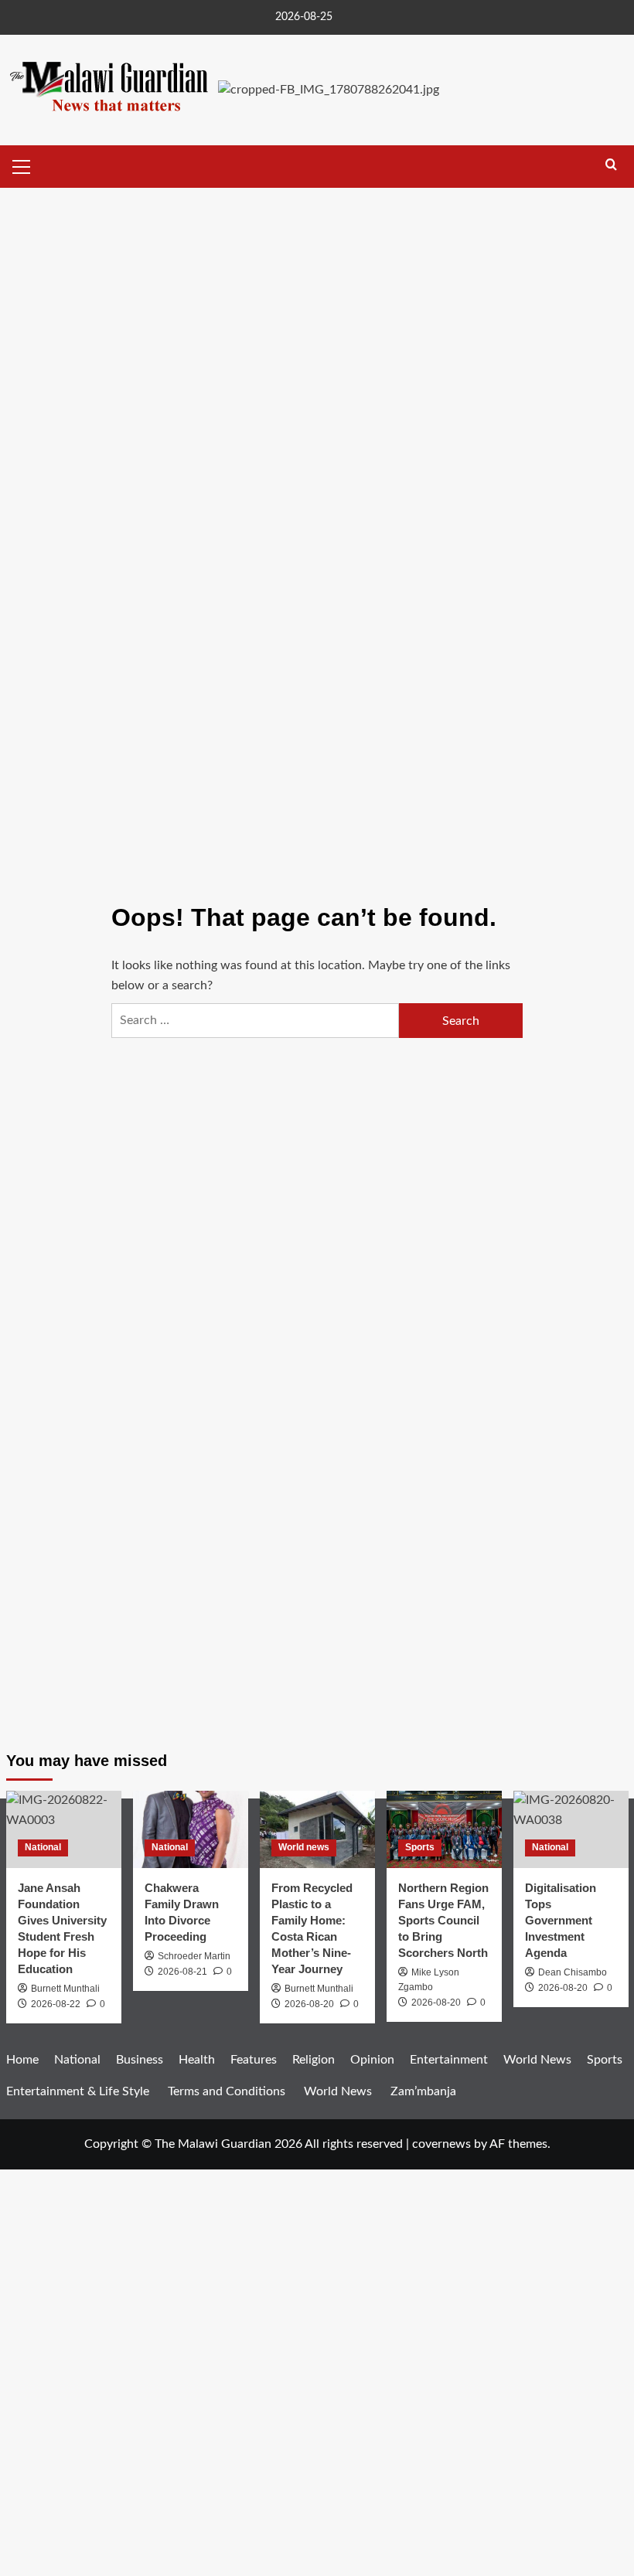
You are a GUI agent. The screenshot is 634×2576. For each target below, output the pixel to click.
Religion (314, 2060)
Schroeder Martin (194, 1956)
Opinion (372, 2060)
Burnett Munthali (319, 1989)
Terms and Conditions (227, 2091)
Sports (420, 1847)
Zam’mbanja (423, 2091)
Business (140, 2060)
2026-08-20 (309, 2004)
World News (338, 2091)
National (43, 1847)
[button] (22, 165)
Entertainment (449, 2060)
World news (304, 1847)
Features (254, 2060)
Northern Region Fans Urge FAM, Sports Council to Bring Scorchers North (443, 1920)
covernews (441, 2144)
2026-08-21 (182, 1972)
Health (197, 2060)
